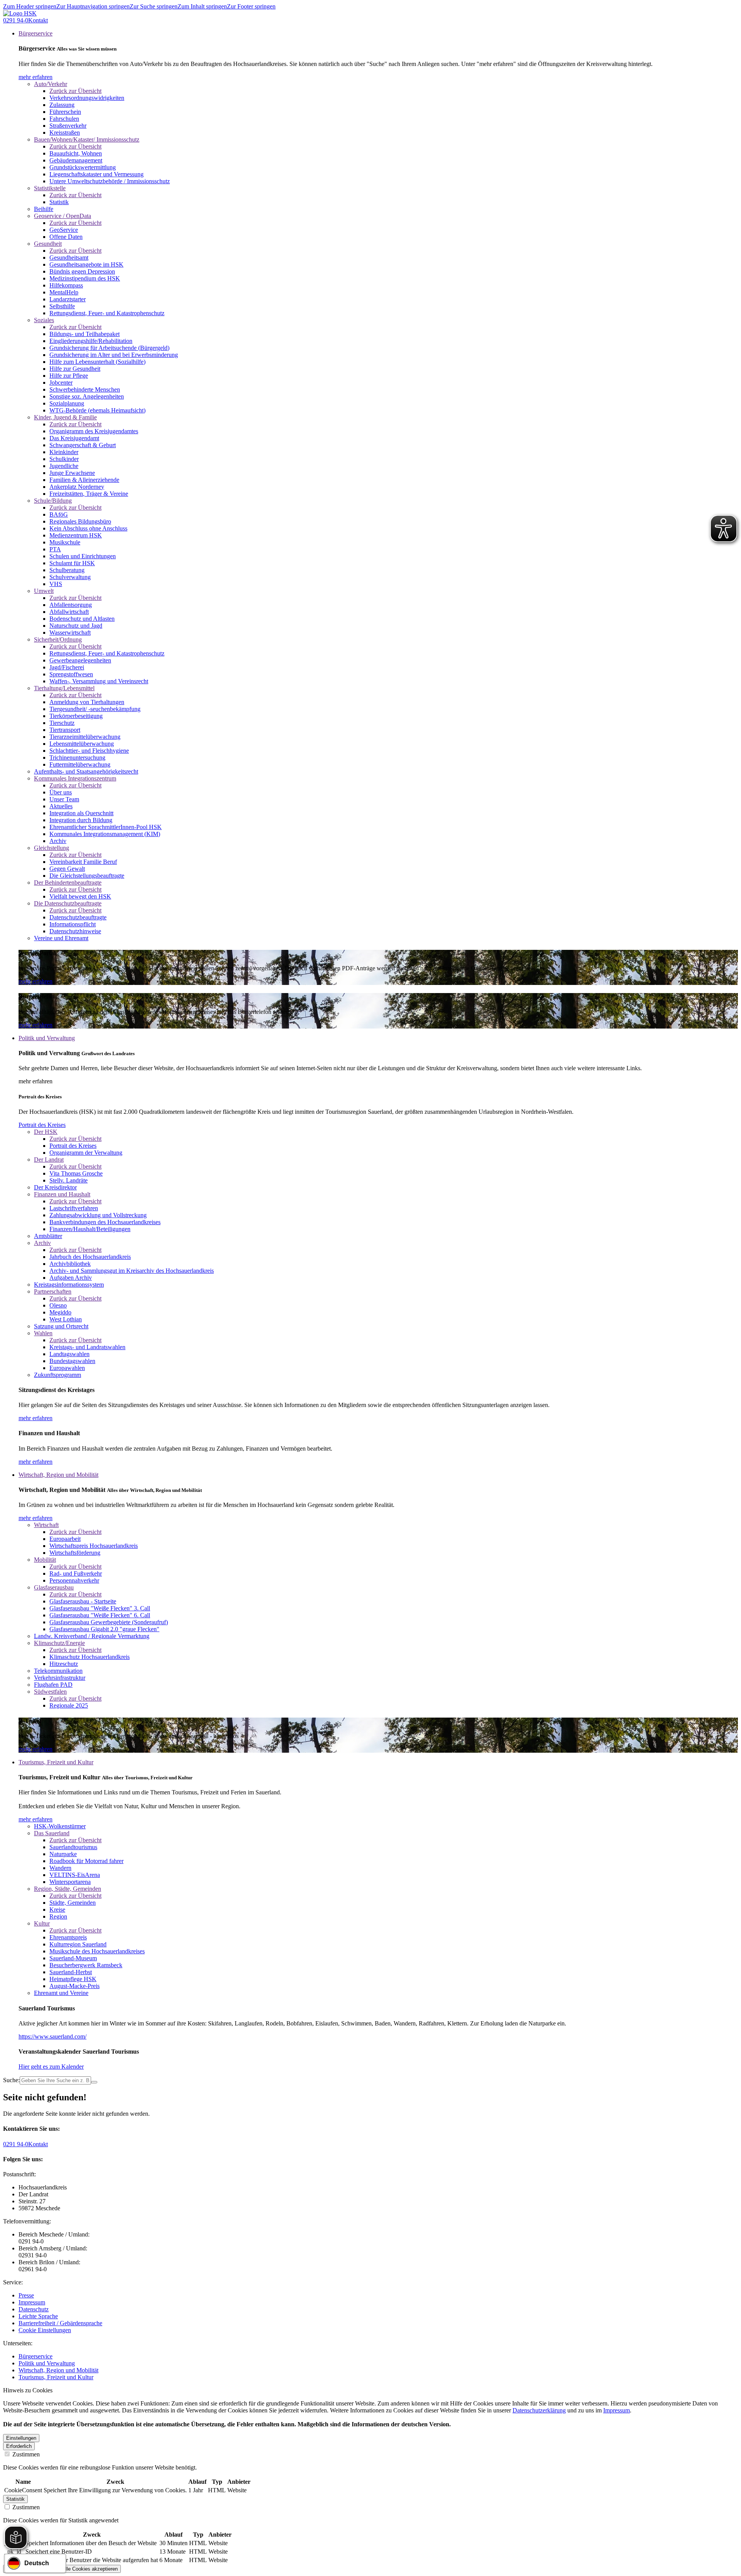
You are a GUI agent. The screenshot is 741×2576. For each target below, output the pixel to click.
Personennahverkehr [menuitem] (74, 1580)
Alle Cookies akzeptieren (90, 2569)
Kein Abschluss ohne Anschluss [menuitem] (88, 528)
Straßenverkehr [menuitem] (68, 126)
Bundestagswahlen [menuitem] (72, 1361)
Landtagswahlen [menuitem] (69, 1354)
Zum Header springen (30, 6)
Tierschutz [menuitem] (62, 723)
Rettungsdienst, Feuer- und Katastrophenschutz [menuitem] (107, 313)
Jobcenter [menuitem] (61, 383)
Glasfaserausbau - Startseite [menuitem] (83, 1601)
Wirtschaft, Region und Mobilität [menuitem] (58, 1475)
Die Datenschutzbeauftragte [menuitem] (68, 903)
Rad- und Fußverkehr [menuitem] (76, 1573)
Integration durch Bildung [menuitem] (81, 820)
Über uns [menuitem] (61, 792)
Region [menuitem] (58, 1916)
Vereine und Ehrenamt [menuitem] (61, 938)
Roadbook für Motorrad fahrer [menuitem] (86, 1861)
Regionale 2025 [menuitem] (69, 1705)
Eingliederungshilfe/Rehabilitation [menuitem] (91, 341)
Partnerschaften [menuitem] (53, 1291)
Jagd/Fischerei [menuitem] (67, 667)
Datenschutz (34, 2309)
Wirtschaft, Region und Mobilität (58, 2370)
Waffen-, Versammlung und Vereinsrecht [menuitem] (99, 681)
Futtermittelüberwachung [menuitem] (80, 764)
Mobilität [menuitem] (45, 1560)
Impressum (32, 2302)
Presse (26, 2295)
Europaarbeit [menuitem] (65, 1539)
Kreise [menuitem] (57, 1910)
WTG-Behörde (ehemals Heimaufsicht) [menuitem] (97, 410)
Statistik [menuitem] (59, 202)
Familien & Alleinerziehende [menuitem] (84, 480)
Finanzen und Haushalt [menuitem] (62, 1194)
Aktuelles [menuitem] (61, 806)
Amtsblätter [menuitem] (48, 1236)
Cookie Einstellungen (45, 2330)
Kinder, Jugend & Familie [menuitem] (65, 417)
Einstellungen (21, 2438)
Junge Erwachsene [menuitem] (72, 473)
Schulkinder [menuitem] (64, 459)
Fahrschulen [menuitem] (64, 119)
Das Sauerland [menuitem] (52, 1833)
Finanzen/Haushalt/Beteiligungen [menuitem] (90, 1229)
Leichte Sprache (38, 2316)
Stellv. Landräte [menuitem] (69, 1180)
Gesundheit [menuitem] (48, 244)
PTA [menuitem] (55, 549)
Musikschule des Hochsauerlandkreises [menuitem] (97, 1951)
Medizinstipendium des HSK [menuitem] (85, 278)
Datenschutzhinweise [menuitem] (75, 931)
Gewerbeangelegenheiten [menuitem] (80, 660)
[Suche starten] (94, 2082)
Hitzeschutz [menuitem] (64, 1664)
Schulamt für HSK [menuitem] (72, 563)
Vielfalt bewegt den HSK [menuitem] (80, 896)
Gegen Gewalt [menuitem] (67, 869)
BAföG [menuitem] (59, 514)
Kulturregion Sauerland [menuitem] (78, 1944)
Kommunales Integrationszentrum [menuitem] (75, 778)
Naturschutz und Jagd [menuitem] (76, 626)
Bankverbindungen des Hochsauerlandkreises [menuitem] (105, 1222)
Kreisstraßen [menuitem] (65, 133)
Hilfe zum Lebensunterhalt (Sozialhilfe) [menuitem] (97, 362)
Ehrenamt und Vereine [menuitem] (61, 1993)
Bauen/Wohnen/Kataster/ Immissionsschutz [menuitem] (87, 139)
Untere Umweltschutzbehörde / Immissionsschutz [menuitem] (110, 181)
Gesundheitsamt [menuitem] (69, 258)
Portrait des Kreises (42, 1125)
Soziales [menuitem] (44, 320)
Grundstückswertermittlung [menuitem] (83, 167)
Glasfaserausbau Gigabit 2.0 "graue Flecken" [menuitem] (104, 1629)
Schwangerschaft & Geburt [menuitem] (83, 445)
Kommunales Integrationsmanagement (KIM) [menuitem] (105, 834)
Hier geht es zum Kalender (51, 2067)
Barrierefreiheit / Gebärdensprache (60, 2323)
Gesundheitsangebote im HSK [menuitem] (86, 264)
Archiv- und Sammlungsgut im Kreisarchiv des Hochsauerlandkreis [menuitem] (132, 1271)
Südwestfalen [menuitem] (50, 1692)
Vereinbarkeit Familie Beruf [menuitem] (83, 862)
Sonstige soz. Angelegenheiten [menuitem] (87, 396)
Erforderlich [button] (19, 2446)
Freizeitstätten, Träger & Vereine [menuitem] (89, 494)
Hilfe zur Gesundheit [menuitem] (75, 369)
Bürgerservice (36, 2356)
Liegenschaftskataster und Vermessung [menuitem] (96, 174)
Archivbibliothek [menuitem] (70, 1264)
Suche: (11, 2080)
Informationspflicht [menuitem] (73, 924)
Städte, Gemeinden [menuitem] (73, 1903)
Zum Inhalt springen (202, 6)
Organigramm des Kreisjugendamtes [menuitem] (94, 431)
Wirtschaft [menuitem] (46, 1525)
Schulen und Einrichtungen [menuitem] (83, 556)
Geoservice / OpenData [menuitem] (63, 216)
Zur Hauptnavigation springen (93, 6)
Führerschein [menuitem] (65, 112)
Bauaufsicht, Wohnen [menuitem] (76, 153)
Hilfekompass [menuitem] (66, 285)
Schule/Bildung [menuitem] (53, 501)
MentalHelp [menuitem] (64, 292)
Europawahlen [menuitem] (67, 1368)
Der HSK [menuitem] (46, 1132)
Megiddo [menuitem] (60, 1312)
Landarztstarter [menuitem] (68, 299)
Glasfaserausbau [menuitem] (54, 1587)
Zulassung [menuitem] (62, 105)
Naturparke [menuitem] (63, 1854)
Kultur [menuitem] (42, 1923)
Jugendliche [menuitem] (64, 466)
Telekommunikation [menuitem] (58, 1671)
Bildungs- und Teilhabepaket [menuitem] (85, 334)
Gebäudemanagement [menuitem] (76, 160)
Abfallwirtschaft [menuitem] (69, 612)
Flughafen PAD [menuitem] (53, 1685)
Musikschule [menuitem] (65, 542)
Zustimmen (25, 2454)
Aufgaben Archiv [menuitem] (71, 1278)
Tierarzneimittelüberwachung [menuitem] (85, 737)
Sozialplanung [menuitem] (67, 403)
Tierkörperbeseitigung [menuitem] (76, 716)
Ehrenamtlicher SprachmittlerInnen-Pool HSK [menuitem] (106, 827)
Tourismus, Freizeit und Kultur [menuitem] (56, 1762)
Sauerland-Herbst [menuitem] (71, 1972)
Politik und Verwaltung (47, 2363)
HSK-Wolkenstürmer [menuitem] (60, 1826)
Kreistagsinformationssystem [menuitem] (69, 1285)
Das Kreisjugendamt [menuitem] (74, 438)
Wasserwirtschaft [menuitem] (70, 633)
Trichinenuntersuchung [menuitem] (77, 758)
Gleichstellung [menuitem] (52, 848)
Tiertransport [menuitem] (65, 730)
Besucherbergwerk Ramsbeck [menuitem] (86, 1965)
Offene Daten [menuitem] (66, 237)
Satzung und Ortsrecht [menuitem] (61, 1326)
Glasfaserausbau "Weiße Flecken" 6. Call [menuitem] (100, 1615)
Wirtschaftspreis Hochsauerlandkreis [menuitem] (94, 1546)
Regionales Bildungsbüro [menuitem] (80, 521)
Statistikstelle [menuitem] (50, 188)
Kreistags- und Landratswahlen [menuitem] (87, 1347)
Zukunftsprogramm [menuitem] (58, 1375)
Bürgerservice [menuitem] (36, 33)
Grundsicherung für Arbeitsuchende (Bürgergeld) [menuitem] (109, 348)
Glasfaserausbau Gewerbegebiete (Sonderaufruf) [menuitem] (109, 1622)
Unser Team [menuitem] (64, 799)
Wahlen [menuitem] (43, 1333)
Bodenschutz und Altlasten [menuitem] (82, 619)
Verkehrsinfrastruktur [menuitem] (60, 1678)
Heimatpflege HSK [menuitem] (73, 1979)
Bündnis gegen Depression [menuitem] (82, 271)
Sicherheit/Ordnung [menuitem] (58, 639)
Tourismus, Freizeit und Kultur (56, 2377)
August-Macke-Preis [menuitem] (74, 1986)
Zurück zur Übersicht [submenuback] (75, 91)
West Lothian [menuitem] (66, 1319)
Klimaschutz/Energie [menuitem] (59, 1643)
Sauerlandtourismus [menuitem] (73, 1847)
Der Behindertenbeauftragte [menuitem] (68, 883)
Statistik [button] (15, 2499)
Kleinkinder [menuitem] (64, 452)
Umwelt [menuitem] (44, 591)
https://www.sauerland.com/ (52, 2036)
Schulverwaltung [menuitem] (70, 577)
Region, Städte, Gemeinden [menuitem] (68, 1889)
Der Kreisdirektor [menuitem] (55, 1187)
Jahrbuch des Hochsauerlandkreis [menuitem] (90, 1257)
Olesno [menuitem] (58, 1305)
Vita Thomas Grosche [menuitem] (76, 1173)
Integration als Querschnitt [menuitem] (81, 813)
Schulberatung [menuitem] (67, 570)
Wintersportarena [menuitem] (70, 1882)
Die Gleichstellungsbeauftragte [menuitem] (87, 876)
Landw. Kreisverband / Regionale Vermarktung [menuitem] (92, 1636)
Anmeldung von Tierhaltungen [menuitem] (87, 702)
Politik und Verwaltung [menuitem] (47, 1038)
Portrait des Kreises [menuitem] (73, 1146)
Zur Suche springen (154, 6)
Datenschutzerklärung (539, 2410)
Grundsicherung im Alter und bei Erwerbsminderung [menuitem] (114, 355)
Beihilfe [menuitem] (44, 209)
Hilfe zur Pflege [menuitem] (69, 376)
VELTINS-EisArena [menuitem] (75, 1875)
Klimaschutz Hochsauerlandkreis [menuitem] (90, 1657)
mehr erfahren (36, 77)
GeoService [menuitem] (64, 230)
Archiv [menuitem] (58, 841)
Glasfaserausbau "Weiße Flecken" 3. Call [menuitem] (100, 1608)
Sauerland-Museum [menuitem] (73, 1958)
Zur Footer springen (251, 6)
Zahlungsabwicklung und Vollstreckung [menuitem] (98, 1215)
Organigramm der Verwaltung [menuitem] (86, 1153)
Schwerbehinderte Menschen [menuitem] (85, 389)
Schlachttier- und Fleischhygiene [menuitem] (89, 751)
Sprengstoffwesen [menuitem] (71, 674)
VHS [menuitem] (56, 584)
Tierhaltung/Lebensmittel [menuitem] (64, 688)
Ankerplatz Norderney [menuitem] (77, 487)
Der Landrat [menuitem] (49, 1160)
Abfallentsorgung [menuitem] (71, 605)
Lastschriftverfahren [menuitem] (74, 1208)
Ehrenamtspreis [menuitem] (68, 1937)
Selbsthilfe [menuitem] (62, 306)
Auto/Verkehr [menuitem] (51, 84)
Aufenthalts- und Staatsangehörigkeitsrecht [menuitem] (86, 771)
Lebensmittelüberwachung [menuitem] (82, 744)
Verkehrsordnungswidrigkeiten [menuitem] (87, 98)
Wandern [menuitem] (60, 1868)
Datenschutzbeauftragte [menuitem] (78, 917)
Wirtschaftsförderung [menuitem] (75, 1553)
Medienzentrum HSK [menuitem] (76, 535)
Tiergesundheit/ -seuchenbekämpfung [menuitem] (95, 709)
